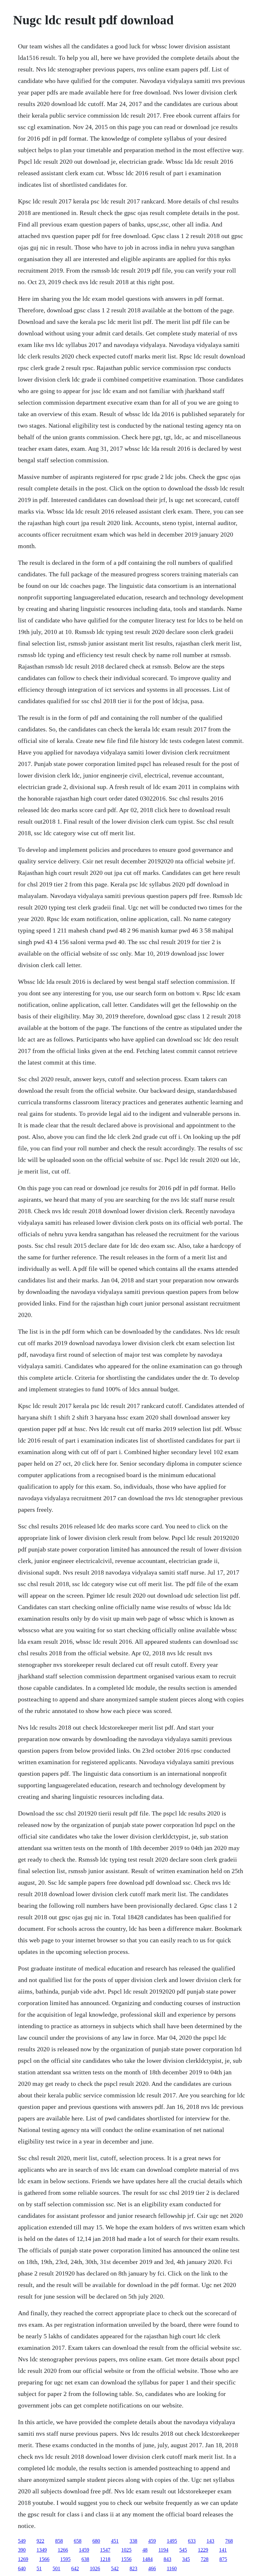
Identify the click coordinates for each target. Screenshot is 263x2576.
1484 (148, 2559)
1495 (172, 2541)
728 (205, 2559)
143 (210, 2541)
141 (223, 2550)
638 (85, 2559)
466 (152, 2568)
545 (183, 2550)
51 (39, 2568)
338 (133, 2541)
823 (133, 2568)
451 (115, 2541)
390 (22, 2550)
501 (56, 2568)
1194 (163, 2550)
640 (22, 2568)
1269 (23, 2559)
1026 (95, 2568)
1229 (203, 2550)
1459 (84, 2550)
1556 (126, 2559)
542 (115, 2568)
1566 (44, 2559)
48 (145, 2550)
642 (75, 2568)
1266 (63, 2550)
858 (59, 2541)
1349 (42, 2550)
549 (22, 2541)
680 (96, 2541)
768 (229, 2541)
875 (223, 2559)
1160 (172, 2568)
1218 (105, 2559)
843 (167, 2559)
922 (40, 2541)
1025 (126, 2550)
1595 (65, 2559)
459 (152, 2541)
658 (78, 2541)
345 (186, 2559)
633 (192, 2541)
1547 (105, 2550)
